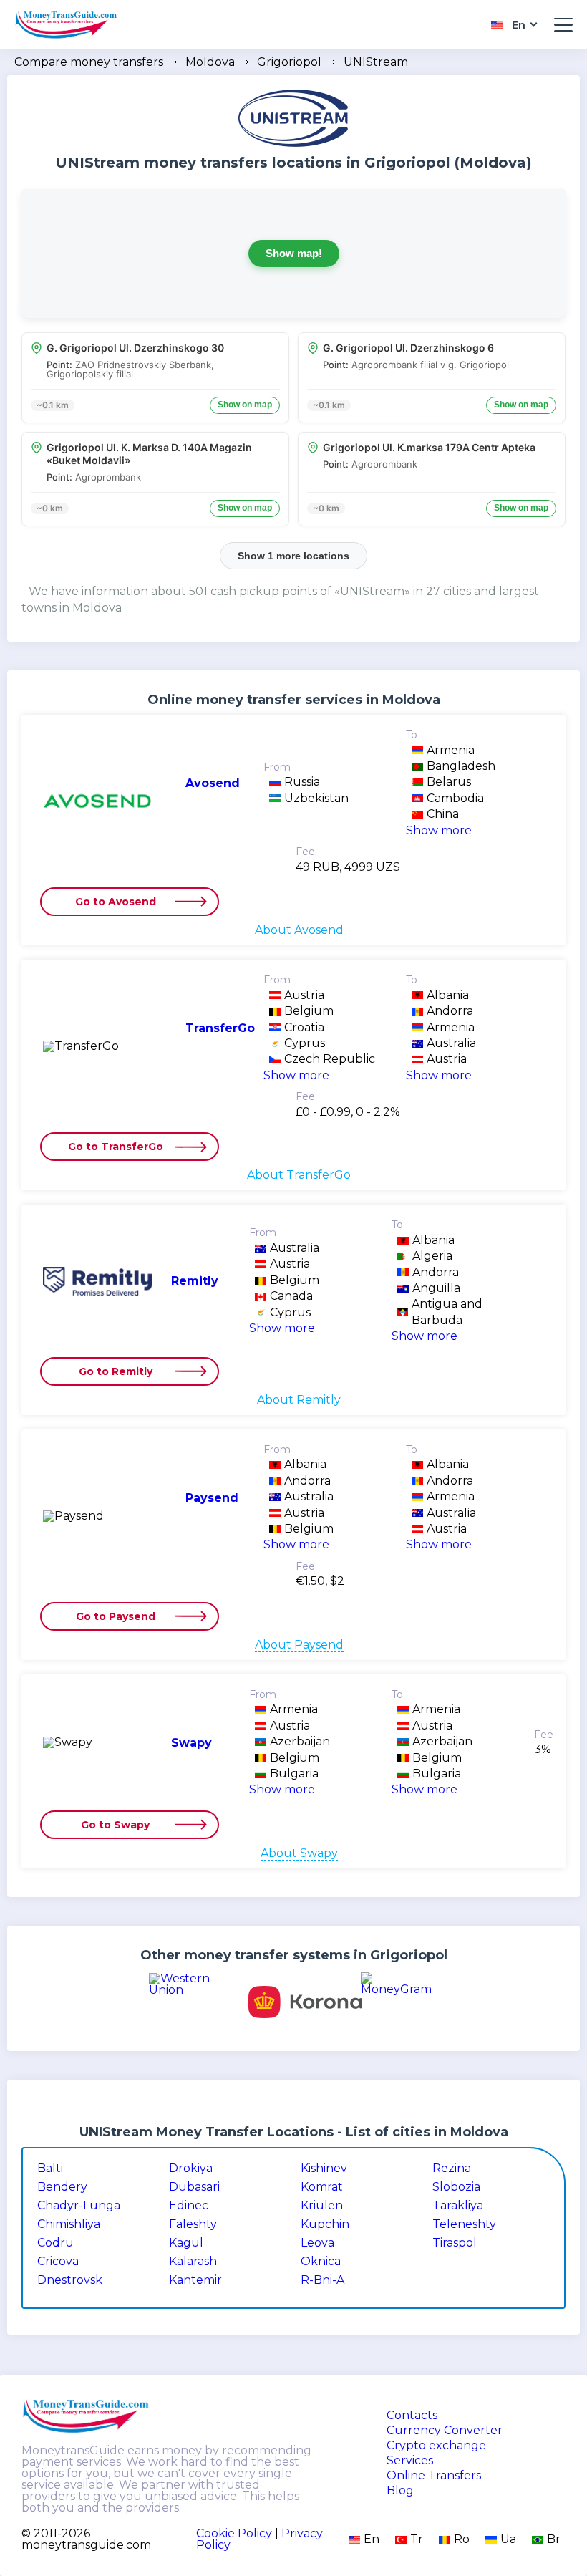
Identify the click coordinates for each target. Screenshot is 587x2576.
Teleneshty (464, 2224)
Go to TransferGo (116, 1147)
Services (410, 2461)
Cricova (58, 2262)
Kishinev (324, 2169)
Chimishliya (69, 2224)
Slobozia (456, 2187)
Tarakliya (458, 2206)
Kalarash (193, 2262)
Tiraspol (455, 2243)
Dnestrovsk (70, 2280)
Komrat (322, 2187)
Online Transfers (434, 2476)
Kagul (186, 2243)
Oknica (321, 2262)
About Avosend (299, 930)
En (372, 2539)
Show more (439, 830)
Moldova (210, 62)
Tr (417, 2539)
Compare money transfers (89, 62)
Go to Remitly (116, 1371)
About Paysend (299, 1645)
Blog (400, 2491)
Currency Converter (445, 2431)
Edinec (189, 2206)
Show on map (245, 405)
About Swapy (299, 1853)
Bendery (62, 2187)
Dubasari (194, 2187)
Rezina (452, 2169)
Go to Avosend (116, 902)
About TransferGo (299, 1175)
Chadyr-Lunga (79, 2206)
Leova (317, 2243)
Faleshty (193, 2224)
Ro (462, 2539)
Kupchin (325, 2224)
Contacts (412, 2416)
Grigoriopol (289, 62)
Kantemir (195, 2280)
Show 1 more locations (293, 556)
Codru (55, 2243)
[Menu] (563, 25)
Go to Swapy (115, 1825)
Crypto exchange (436, 2446)
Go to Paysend (116, 1616)
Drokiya (191, 2169)
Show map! (294, 253)
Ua (508, 2539)
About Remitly (299, 1400)
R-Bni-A (322, 2280)
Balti (50, 2169)
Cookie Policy (234, 2533)
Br (554, 2539)
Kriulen (322, 2206)
